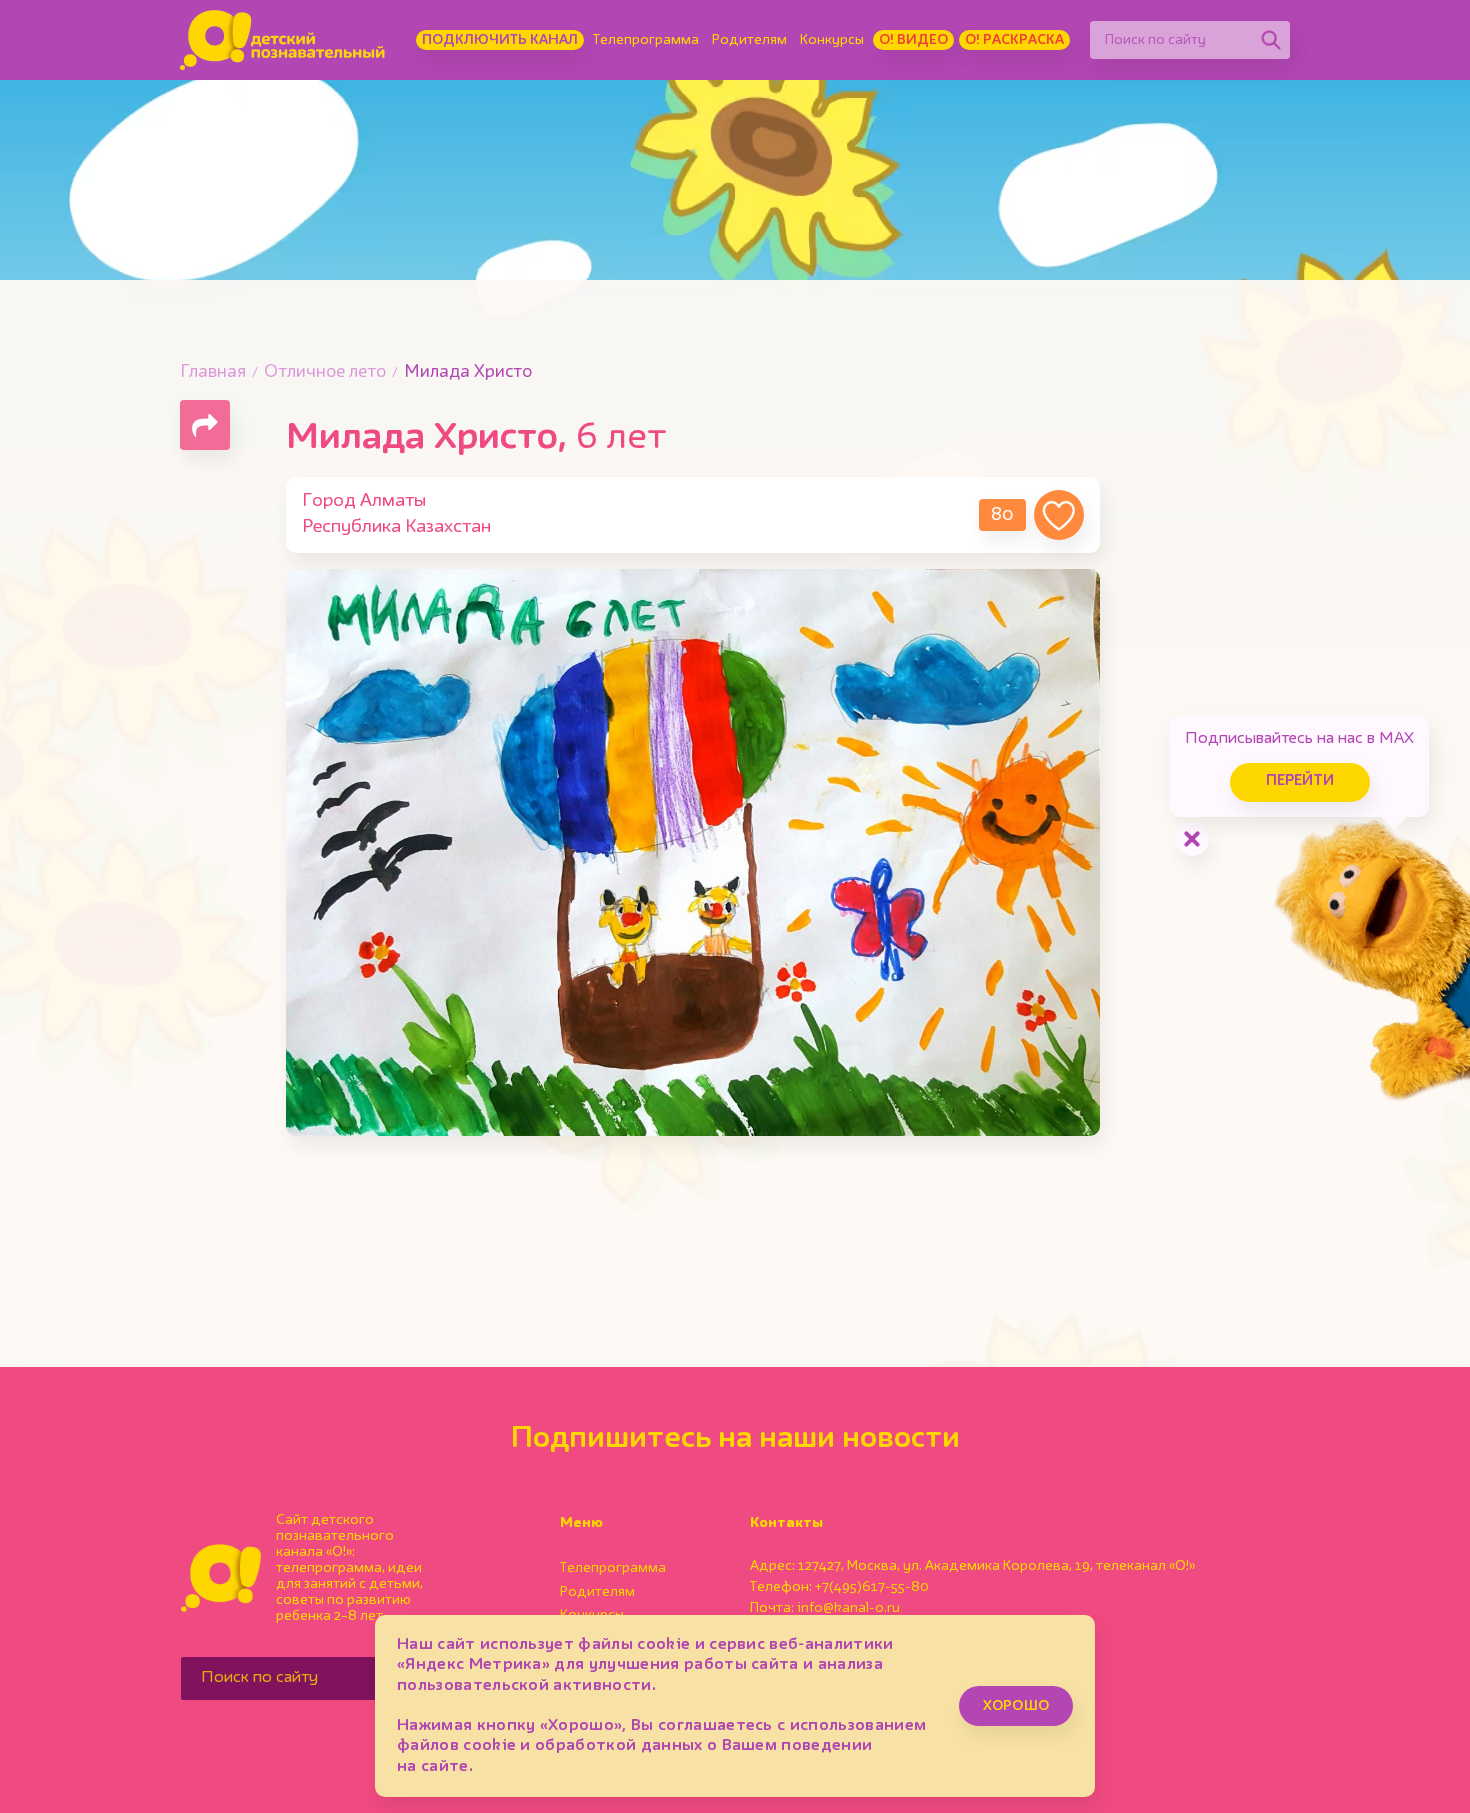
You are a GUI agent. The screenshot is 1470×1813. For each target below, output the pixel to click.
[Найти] (1271, 40)
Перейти (1300, 781)
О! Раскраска (1014, 40)
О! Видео (913, 40)
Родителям (749, 40)
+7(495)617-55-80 (872, 1587)
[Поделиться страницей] (205, 425)
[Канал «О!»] (282, 40)
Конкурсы (832, 40)
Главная (213, 372)
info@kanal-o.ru (848, 1608)
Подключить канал (500, 40)
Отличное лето (325, 372)
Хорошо (1016, 1706)
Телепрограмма (646, 40)
